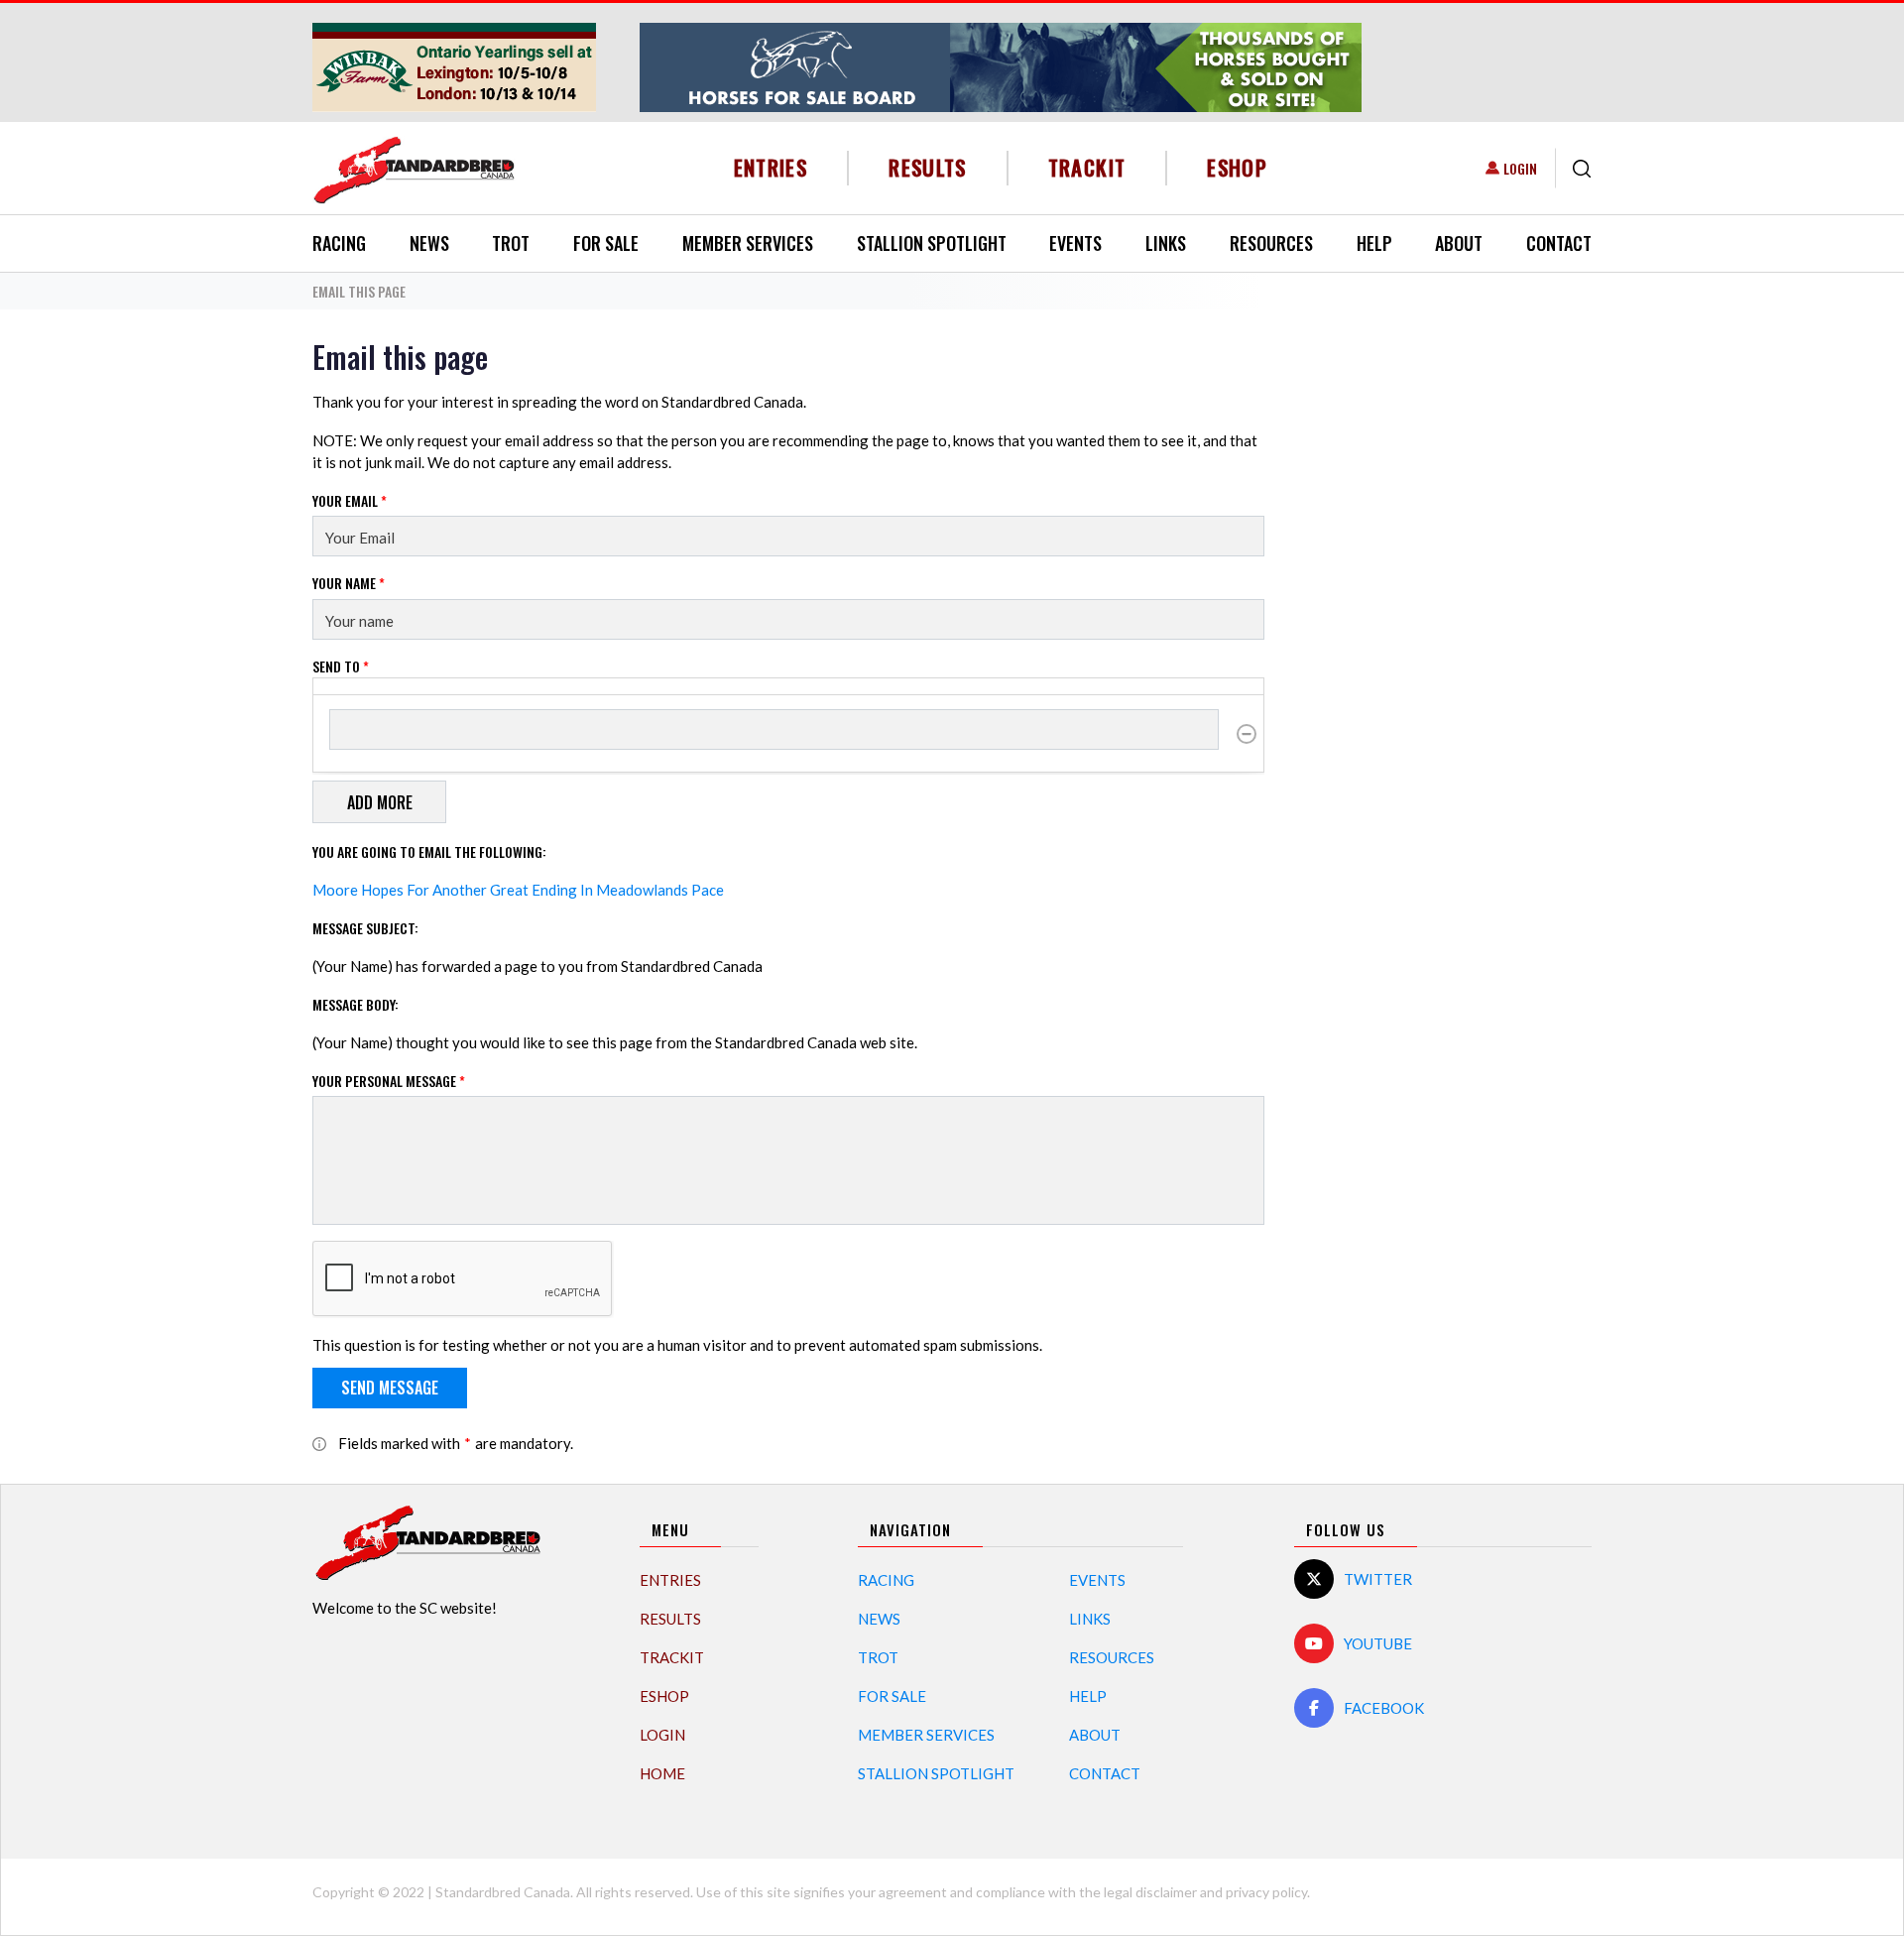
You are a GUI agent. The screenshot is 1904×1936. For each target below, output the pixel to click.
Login (1520, 168)
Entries (771, 167)
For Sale (606, 243)
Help (1374, 243)
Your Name (349, 583)
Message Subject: (365, 928)
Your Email (350, 500)
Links (1166, 243)
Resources (1271, 243)
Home (662, 1773)
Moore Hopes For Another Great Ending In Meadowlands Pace (518, 890)
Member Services (748, 243)
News (429, 243)
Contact (1559, 243)
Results (928, 167)
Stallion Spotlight (932, 243)
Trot (511, 243)
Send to (341, 666)
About (1459, 243)
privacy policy (1266, 1892)
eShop (1237, 167)
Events (1075, 243)
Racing (339, 243)
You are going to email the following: (429, 851)
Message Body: (356, 1004)
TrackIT (1087, 167)
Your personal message (389, 1081)
